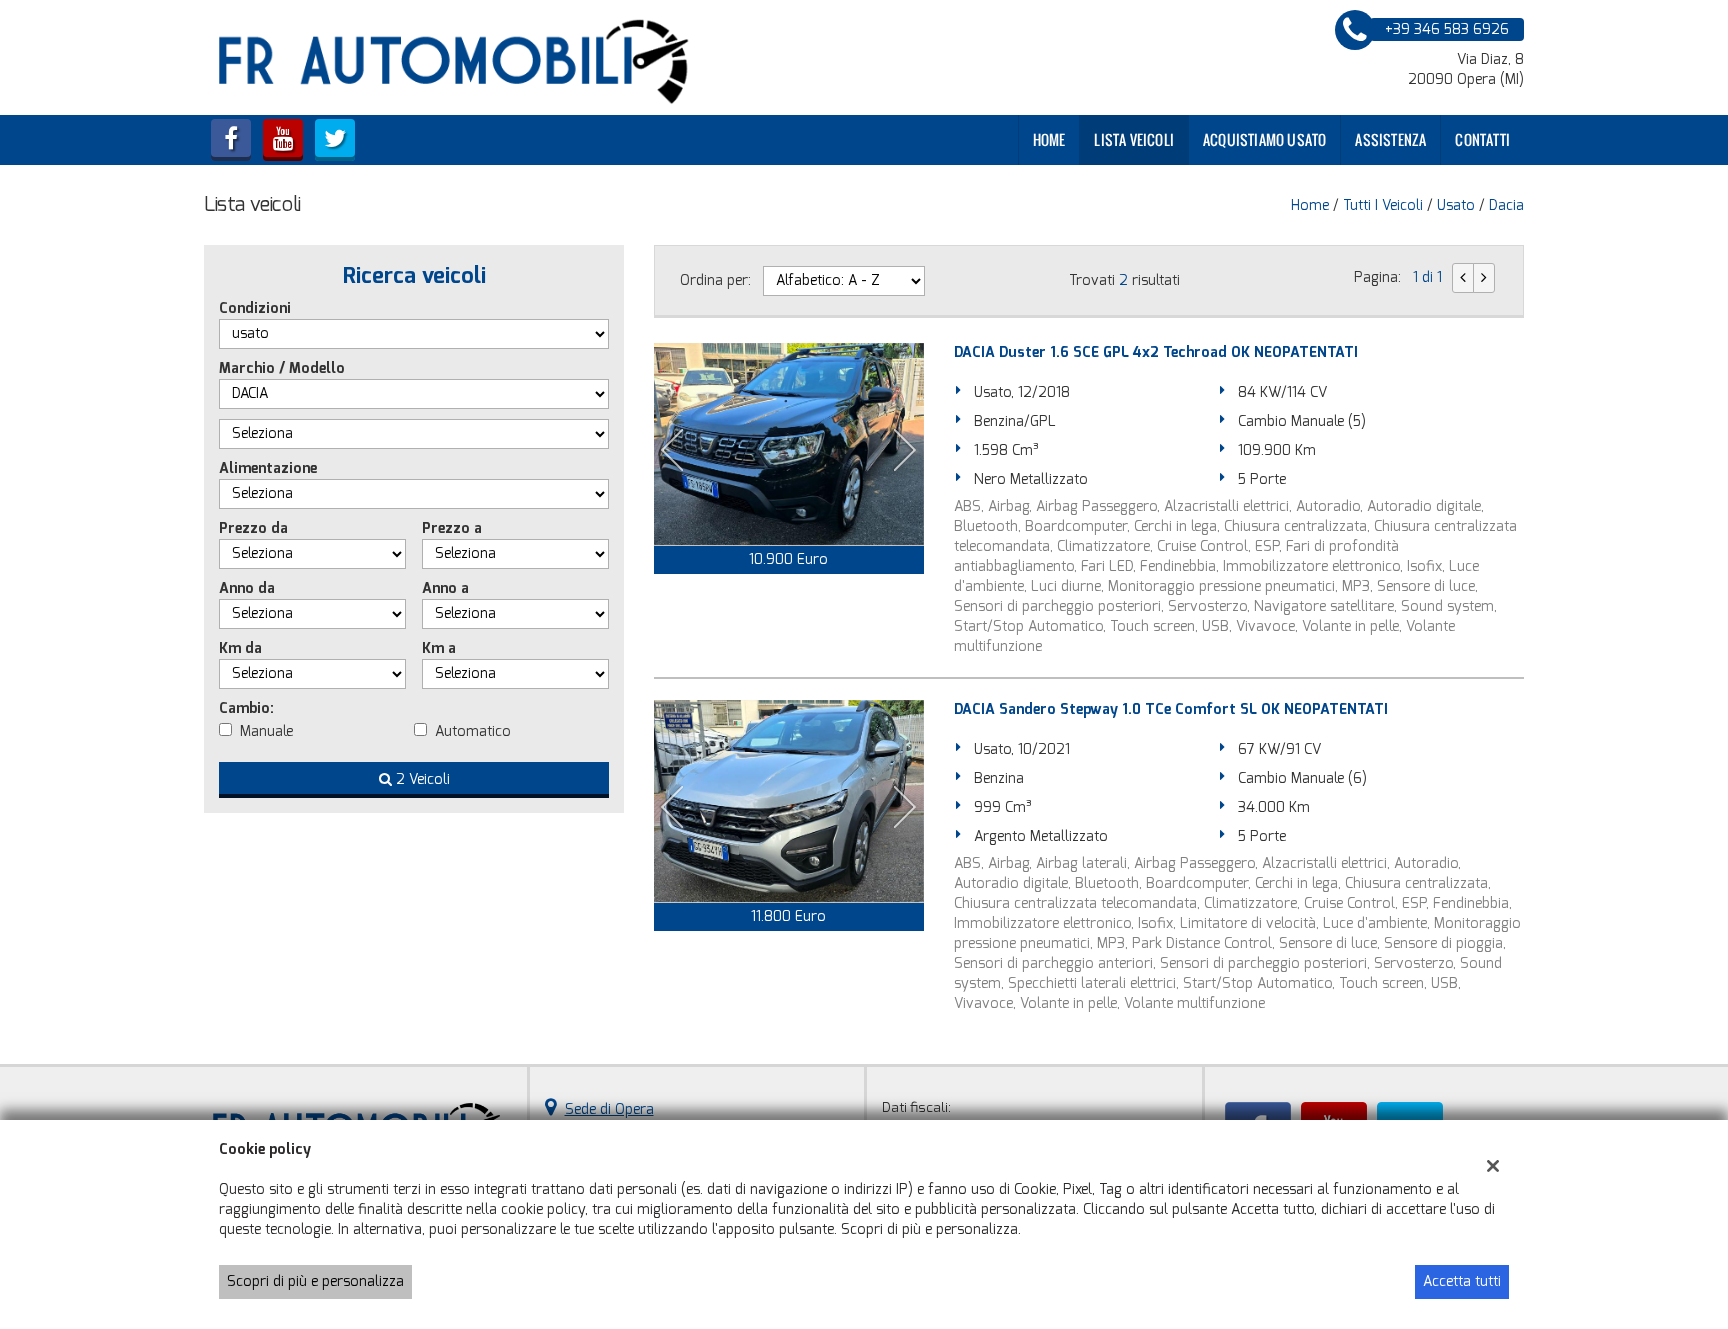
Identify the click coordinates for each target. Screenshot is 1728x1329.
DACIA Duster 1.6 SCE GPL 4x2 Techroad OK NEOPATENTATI (1156, 352)
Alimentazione (268, 468)
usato (1456, 205)
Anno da (247, 588)
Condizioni (255, 308)
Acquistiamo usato (1264, 139)
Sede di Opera (609, 1109)
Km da (240, 648)
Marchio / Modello (282, 368)
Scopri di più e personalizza (315, 1281)
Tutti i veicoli (1383, 205)
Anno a (445, 588)
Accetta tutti (1462, 1281)
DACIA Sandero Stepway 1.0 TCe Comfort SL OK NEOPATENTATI (1171, 709)
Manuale (266, 731)
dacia (1506, 205)
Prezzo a (452, 528)
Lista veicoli (1134, 139)
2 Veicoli (421, 779)
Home (1049, 139)
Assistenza (1390, 139)
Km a (439, 648)
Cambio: (246, 708)
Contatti (1482, 139)
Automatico (473, 731)
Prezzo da (253, 528)
